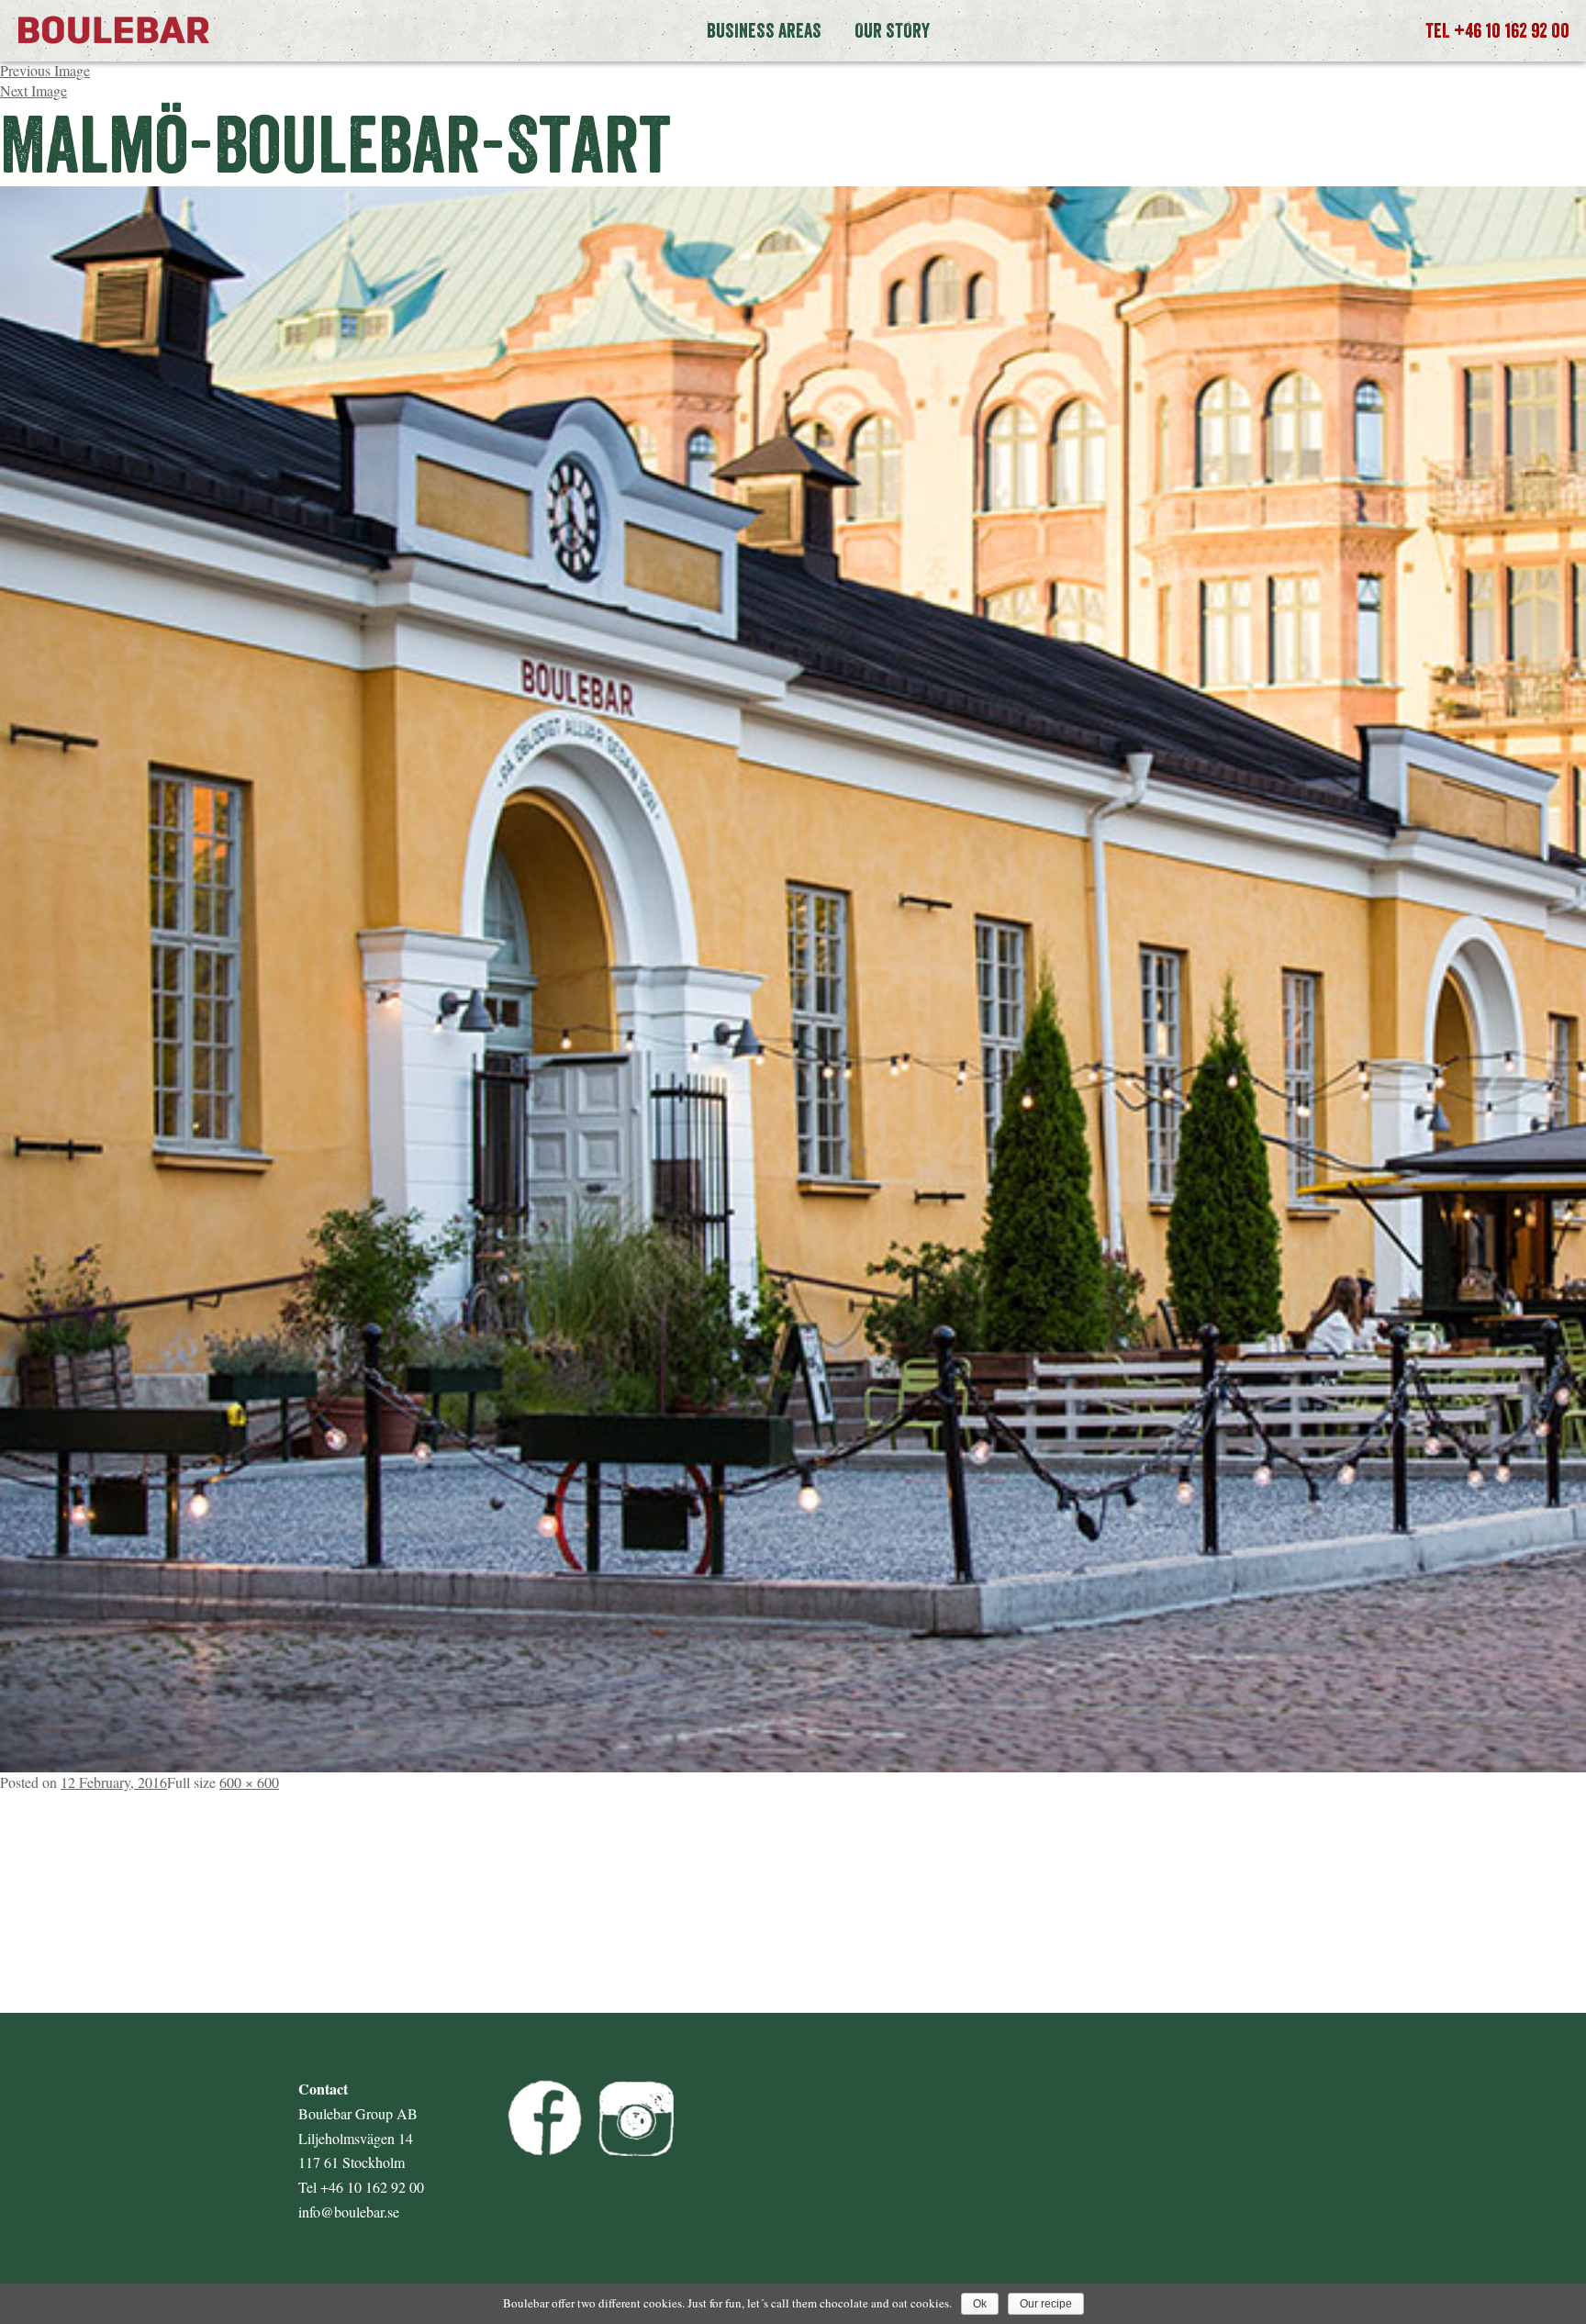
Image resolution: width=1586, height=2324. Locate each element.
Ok (980, 2304)
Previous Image (45, 70)
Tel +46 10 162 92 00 (1497, 30)
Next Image (34, 90)
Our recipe (1046, 2304)
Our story (892, 30)
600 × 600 (249, 1782)
